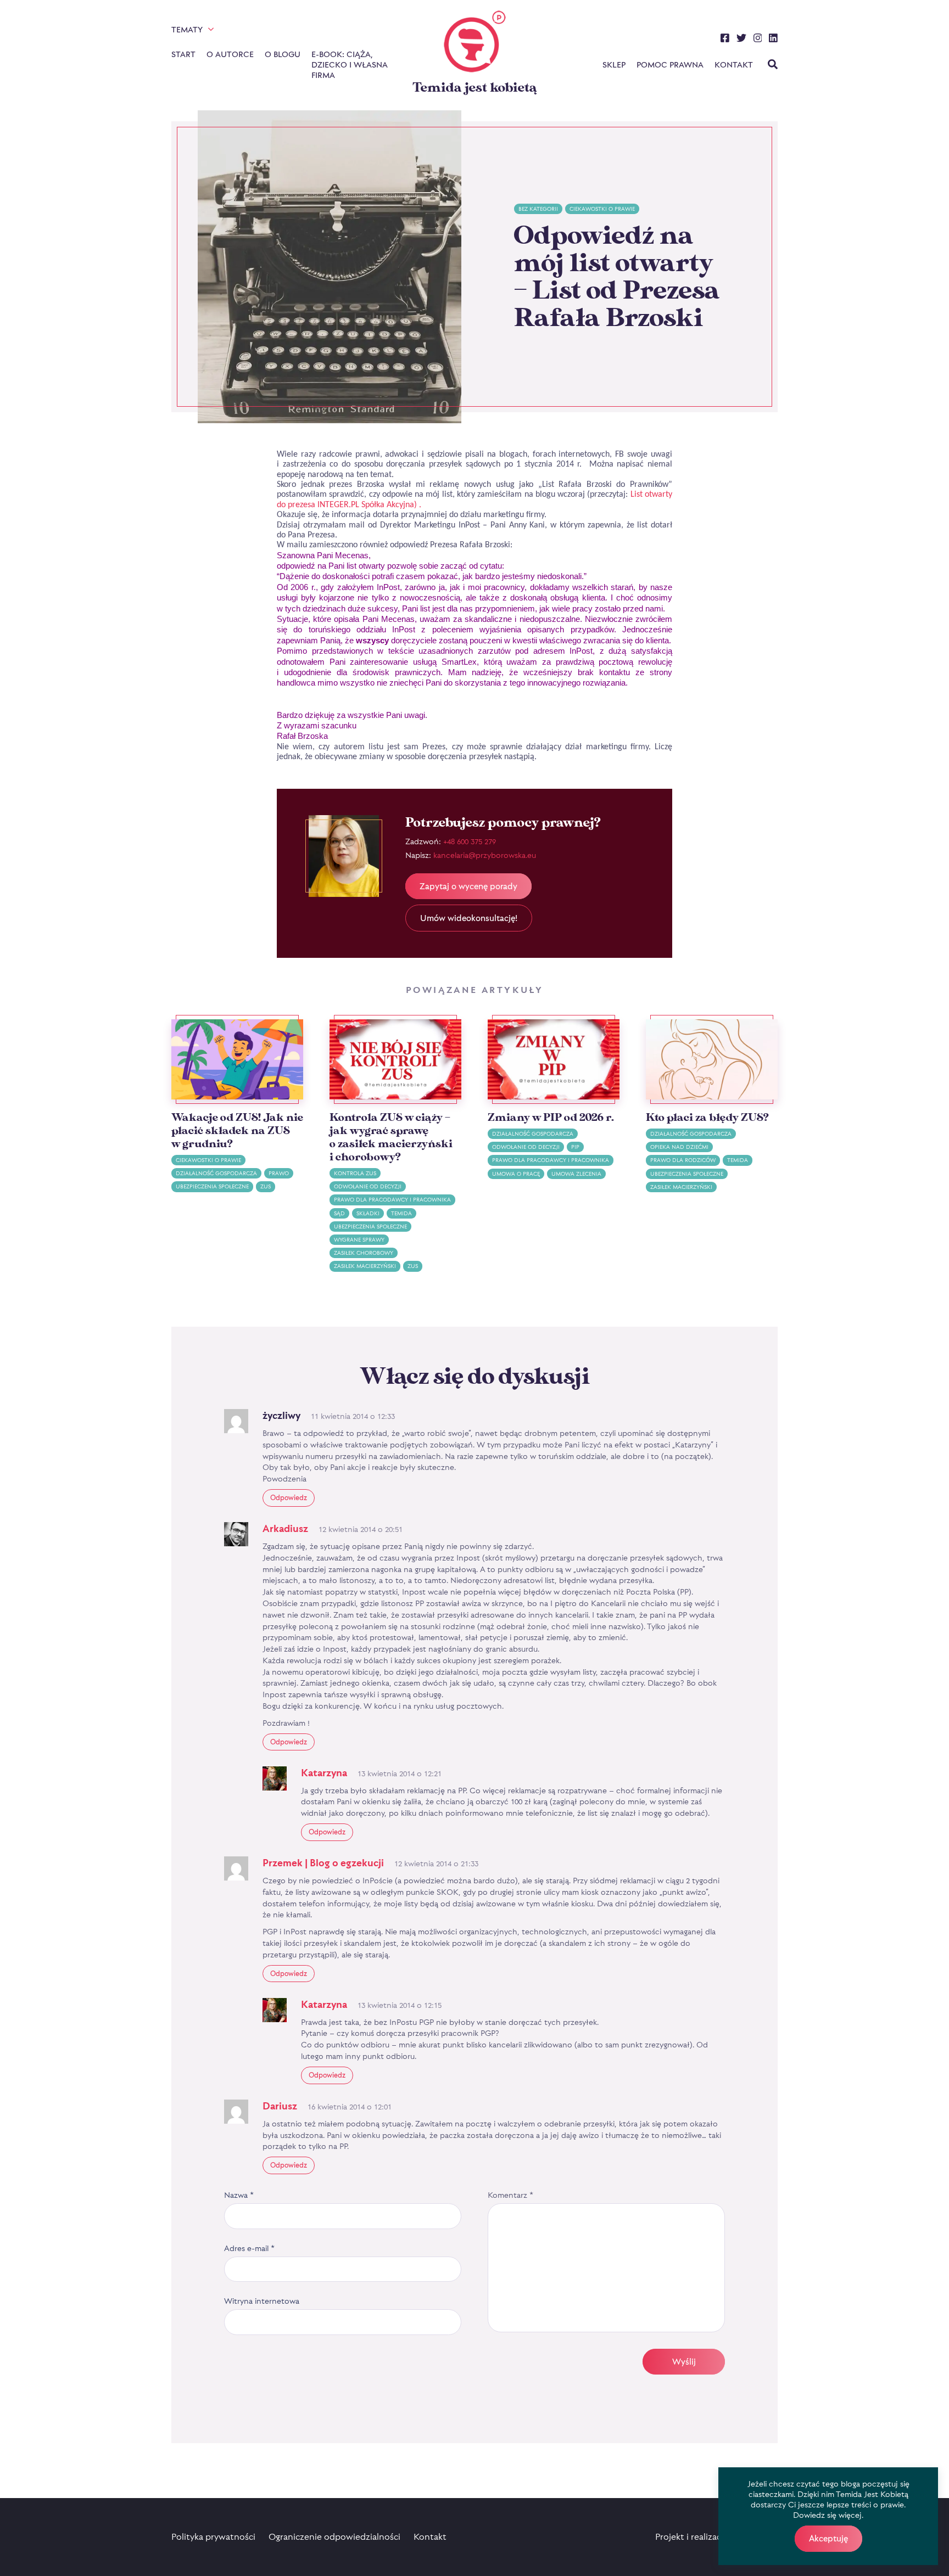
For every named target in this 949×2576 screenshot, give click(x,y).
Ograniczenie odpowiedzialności (334, 2536)
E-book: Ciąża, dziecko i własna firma (349, 64)
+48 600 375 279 (470, 841)
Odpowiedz (289, 1497)
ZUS (266, 1186)
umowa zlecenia (576, 1174)
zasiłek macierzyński (365, 1266)
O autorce (230, 54)
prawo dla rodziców (683, 1160)
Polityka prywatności (213, 2536)
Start (183, 54)
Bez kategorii (538, 209)
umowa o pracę (516, 1174)
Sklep (614, 64)
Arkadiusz (285, 1528)
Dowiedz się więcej (827, 2515)
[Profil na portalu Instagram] (758, 40)
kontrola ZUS (355, 1173)
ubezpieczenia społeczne (212, 1186)
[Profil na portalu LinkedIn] (773, 40)
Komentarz (510, 2195)
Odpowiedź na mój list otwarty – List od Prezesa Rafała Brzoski (617, 277)
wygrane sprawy (359, 1240)
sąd (339, 1213)
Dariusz (280, 2106)
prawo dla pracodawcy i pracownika (392, 1200)
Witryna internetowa (262, 2301)
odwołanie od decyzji (368, 1186)
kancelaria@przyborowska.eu (485, 855)
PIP (575, 1147)
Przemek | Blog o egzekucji (323, 1863)
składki (368, 1213)
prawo (279, 1173)
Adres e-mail (249, 2248)
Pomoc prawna (670, 64)
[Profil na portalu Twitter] (741, 40)
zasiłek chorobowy (364, 1253)
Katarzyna (324, 1773)
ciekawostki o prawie (602, 209)
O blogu (283, 54)
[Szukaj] (773, 65)
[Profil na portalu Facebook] (725, 40)
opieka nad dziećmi (679, 1147)
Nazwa (239, 2195)
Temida (401, 1213)
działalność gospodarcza (216, 1173)
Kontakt (734, 64)
